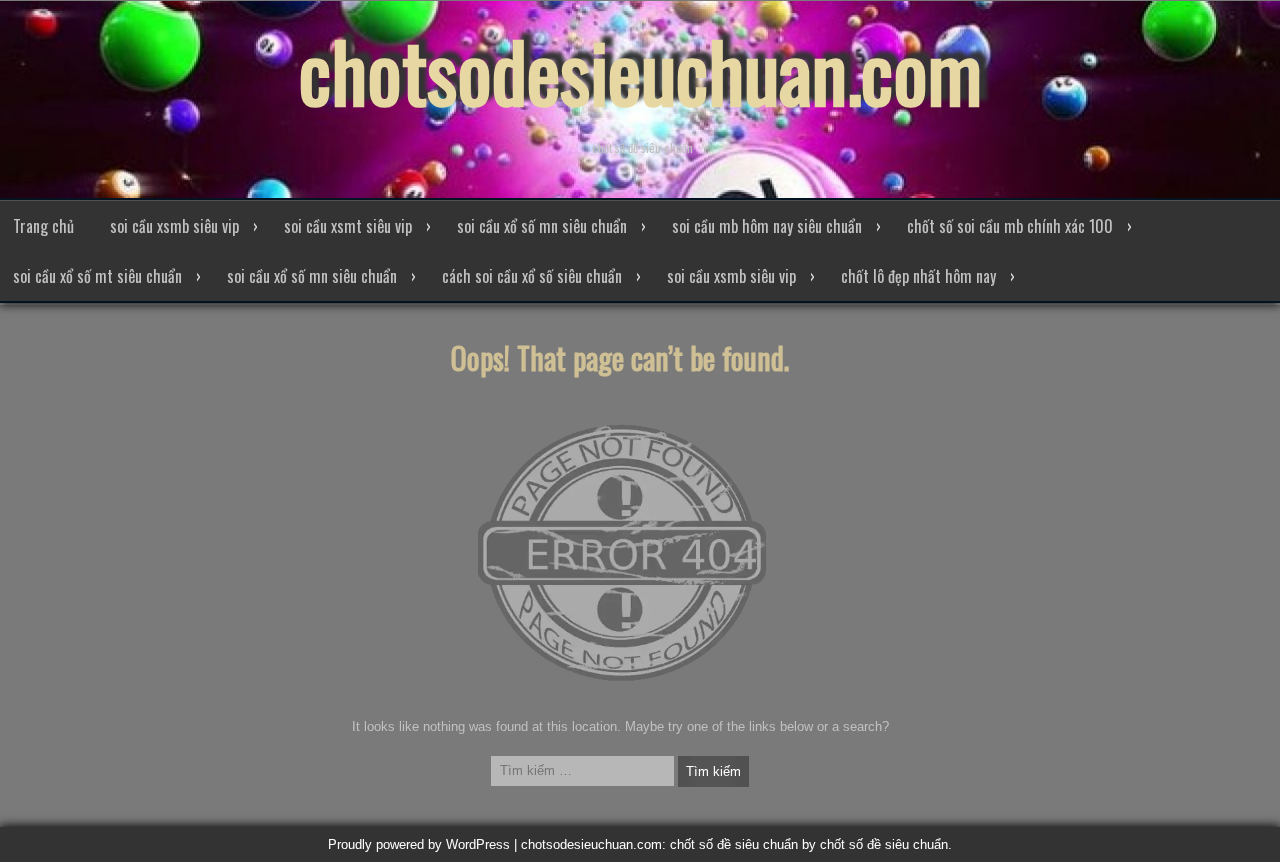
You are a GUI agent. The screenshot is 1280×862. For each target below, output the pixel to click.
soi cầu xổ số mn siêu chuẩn (542, 226)
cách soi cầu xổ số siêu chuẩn (532, 276)
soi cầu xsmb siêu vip (174, 226)
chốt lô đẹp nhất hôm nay (918, 276)
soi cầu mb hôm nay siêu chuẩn (767, 226)
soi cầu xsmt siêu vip (348, 226)
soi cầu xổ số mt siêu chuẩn (97, 276)
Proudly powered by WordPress (419, 844)
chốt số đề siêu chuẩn (884, 844)
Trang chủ (43, 226)
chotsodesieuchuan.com (640, 70)
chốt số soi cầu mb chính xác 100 (1010, 226)
